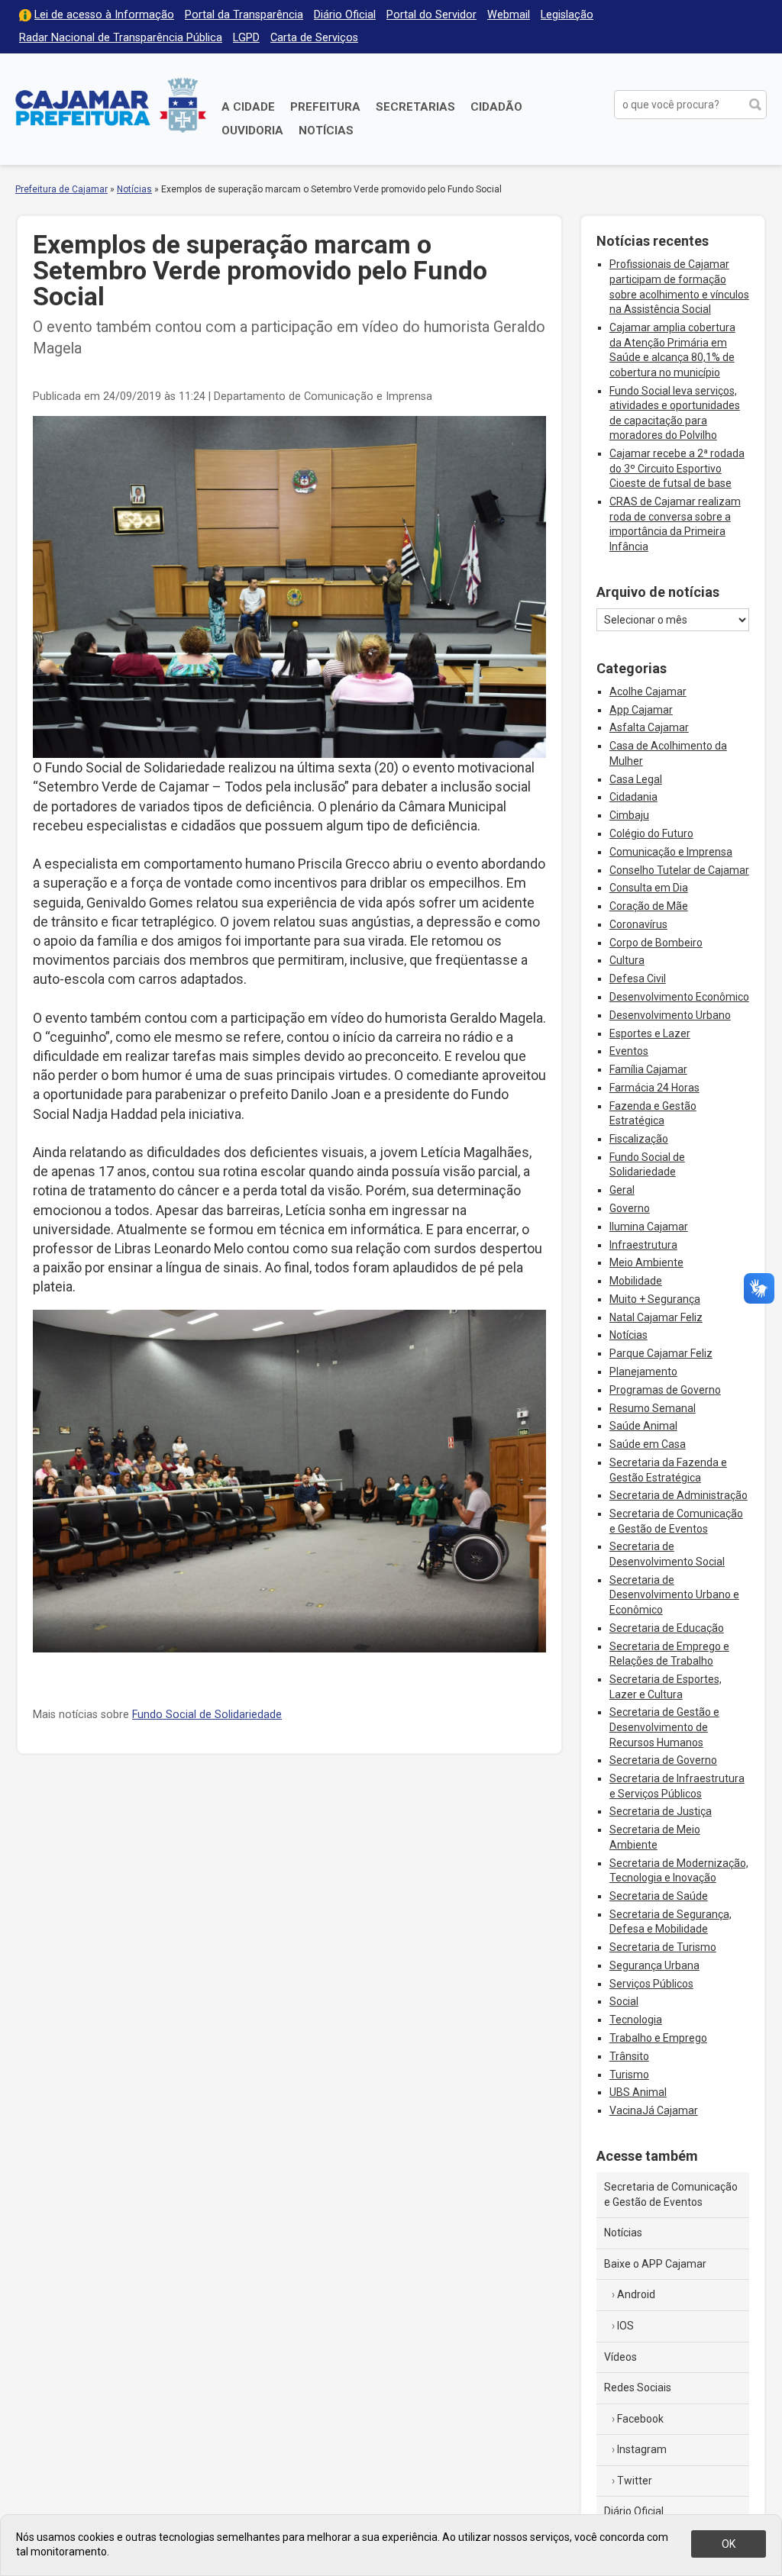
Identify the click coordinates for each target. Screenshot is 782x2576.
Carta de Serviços (314, 38)
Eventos (629, 1051)
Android (636, 2294)
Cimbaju (629, 815)
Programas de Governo (665, 1390)
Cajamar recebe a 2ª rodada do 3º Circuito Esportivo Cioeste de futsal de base (677, 468)
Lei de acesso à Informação (104, 15)
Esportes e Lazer (650, 1033)
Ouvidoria (252, 131)
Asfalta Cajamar (649, 727)
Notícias (326, 131)
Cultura (627, 960)
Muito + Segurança (655, 1299)
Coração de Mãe (649, 906)
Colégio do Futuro (651, 833)
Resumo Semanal (653, 1408)
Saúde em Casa (648, 1444)
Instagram (642, 2449)
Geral (622, 1190)
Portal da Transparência (244, 15)
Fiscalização (639, 1139)
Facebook (640, 2419)
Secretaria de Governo (663, 1760)
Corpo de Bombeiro (656, 943)
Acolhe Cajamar (648, 692)
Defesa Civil (638, 978)
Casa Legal (636, 779)
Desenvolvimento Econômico (679, 997)
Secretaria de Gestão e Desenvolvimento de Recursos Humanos (664, 1727)
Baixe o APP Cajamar (655, 2264)
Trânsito (629, 2056)
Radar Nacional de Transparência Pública (121, 38)
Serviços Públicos (651, 1984)
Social (624, 2001)
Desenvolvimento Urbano (670, 1015)
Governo (630, 1208)
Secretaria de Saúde (659, 1896)
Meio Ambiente (646, 1262)
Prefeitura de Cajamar (111, 105)
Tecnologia (636, 2020)
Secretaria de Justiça (661, 1811)
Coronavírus (638, 924)
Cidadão (496, 107)
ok (729, 2544)
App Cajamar (641, 710)
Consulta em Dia (649, 888)
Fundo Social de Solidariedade (207, 1715)
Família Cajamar (648, 1069)
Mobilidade (636, 1281)
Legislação (567, 15)
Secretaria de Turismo (663, 1947)
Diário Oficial (345, 15)
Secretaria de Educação (667, 1628)
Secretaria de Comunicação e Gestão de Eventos (671, 2194)
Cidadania (633, 797)
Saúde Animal (643, 1426)
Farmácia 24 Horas (654, 1088)
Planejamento (643, 1372)
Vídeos (620, 2357)
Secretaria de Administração (679, 1495)
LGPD (246, 38)
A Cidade (248, 107)
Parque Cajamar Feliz (661, 1353)
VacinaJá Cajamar (654, 2110)
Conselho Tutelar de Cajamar (679, 870)
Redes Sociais (638, 2387)
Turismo (629, 2075)
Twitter (635, 2481)
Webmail (509, 15)
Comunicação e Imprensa (671, 852)
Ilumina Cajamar (649, 1227)
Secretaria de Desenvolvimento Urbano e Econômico (674, 1595)
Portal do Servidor (431, 15)
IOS (625, 2326)
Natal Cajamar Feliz (656, 1317)
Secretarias (415, 107)
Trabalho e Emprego (658, 2038)
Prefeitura (325, 107)
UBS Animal (638, 2092)
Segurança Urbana (654, 1965)
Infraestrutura (643, 1245)
